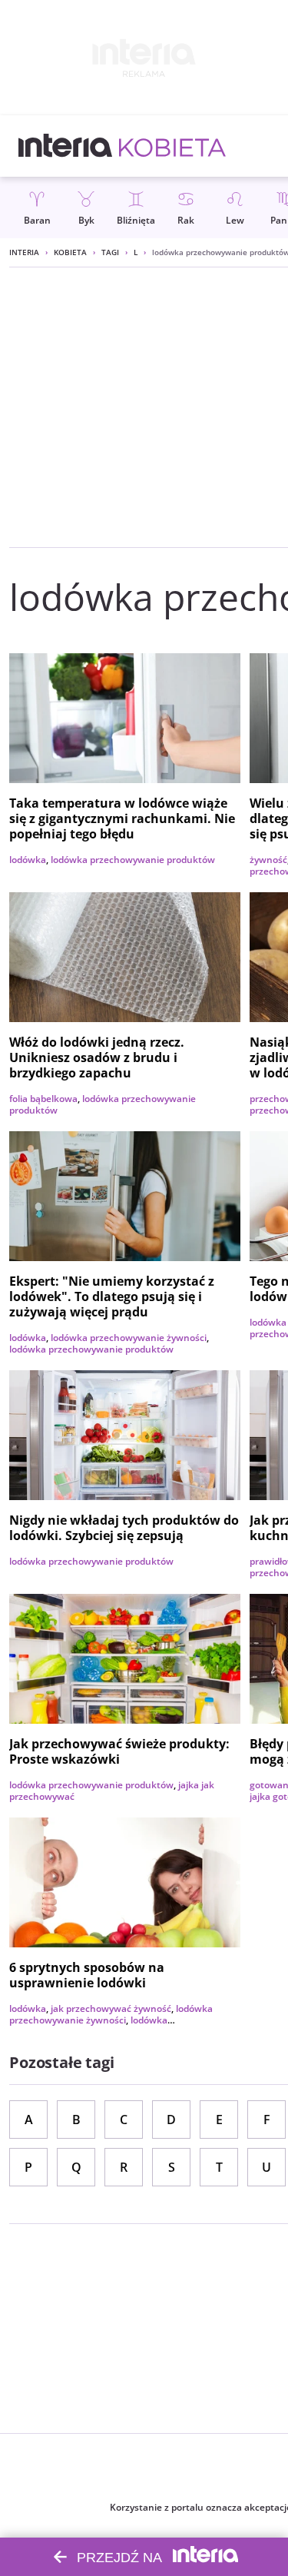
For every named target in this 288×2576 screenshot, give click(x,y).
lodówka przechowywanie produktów (133, 860)
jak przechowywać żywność (111, 2008)
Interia (24, 252)
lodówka (28, 860)
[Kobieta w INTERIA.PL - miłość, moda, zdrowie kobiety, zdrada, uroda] (172, 146)
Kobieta (70, 252)
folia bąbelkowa (43, 1099)
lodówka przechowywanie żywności (129, 1338)
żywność (268, 860)
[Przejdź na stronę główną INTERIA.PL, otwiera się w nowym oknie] (66, 146)
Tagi (110, 252)
